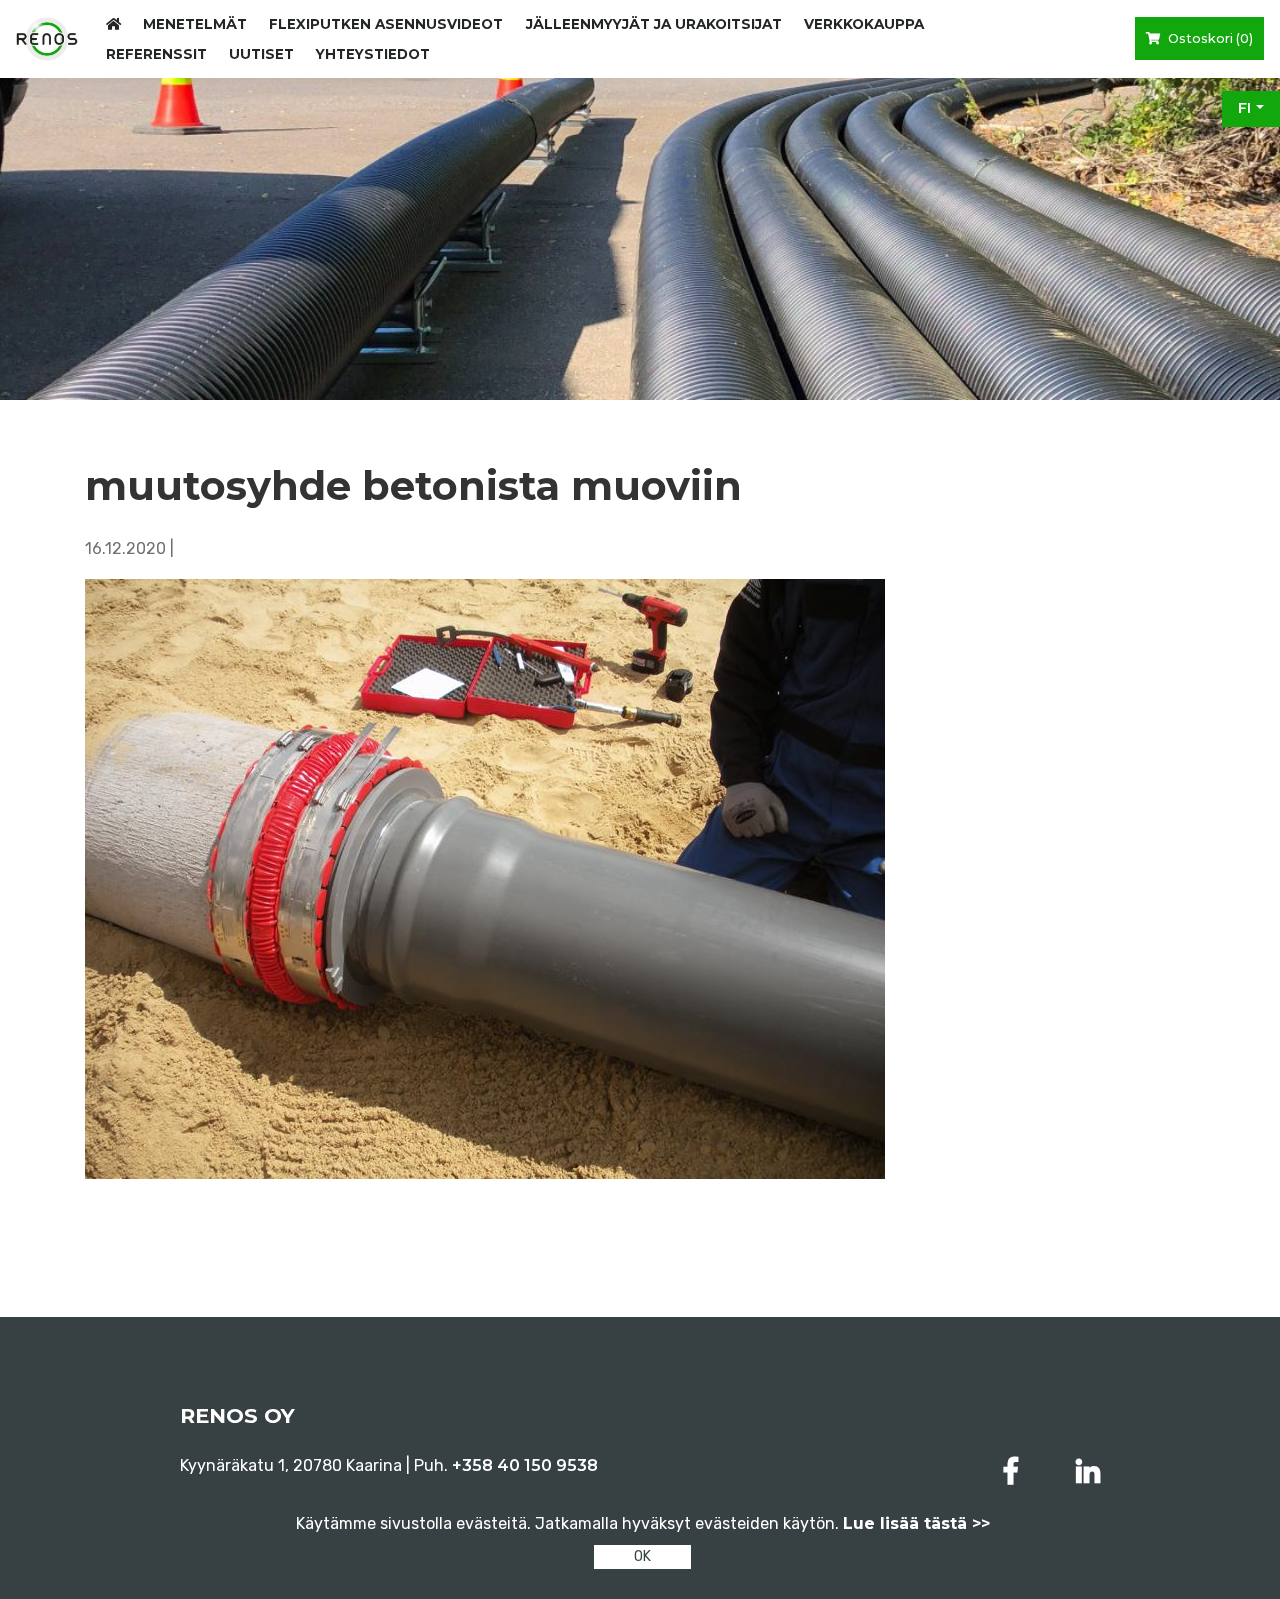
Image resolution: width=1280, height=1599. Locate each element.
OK (642, 1556)
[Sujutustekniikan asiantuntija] (47, 39)
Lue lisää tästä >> (916, 1523)
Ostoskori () (1209, 38)
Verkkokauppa (864, 24)
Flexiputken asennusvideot (386, 24)
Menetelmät (195, 24)
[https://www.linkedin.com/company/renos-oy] (1088, 1471)
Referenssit (156, 54)
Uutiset (261, 54)
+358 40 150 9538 (525, 1465)
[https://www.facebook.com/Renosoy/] (1015, 1471)
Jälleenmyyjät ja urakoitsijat (654, 24)
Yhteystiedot (373, 54)
